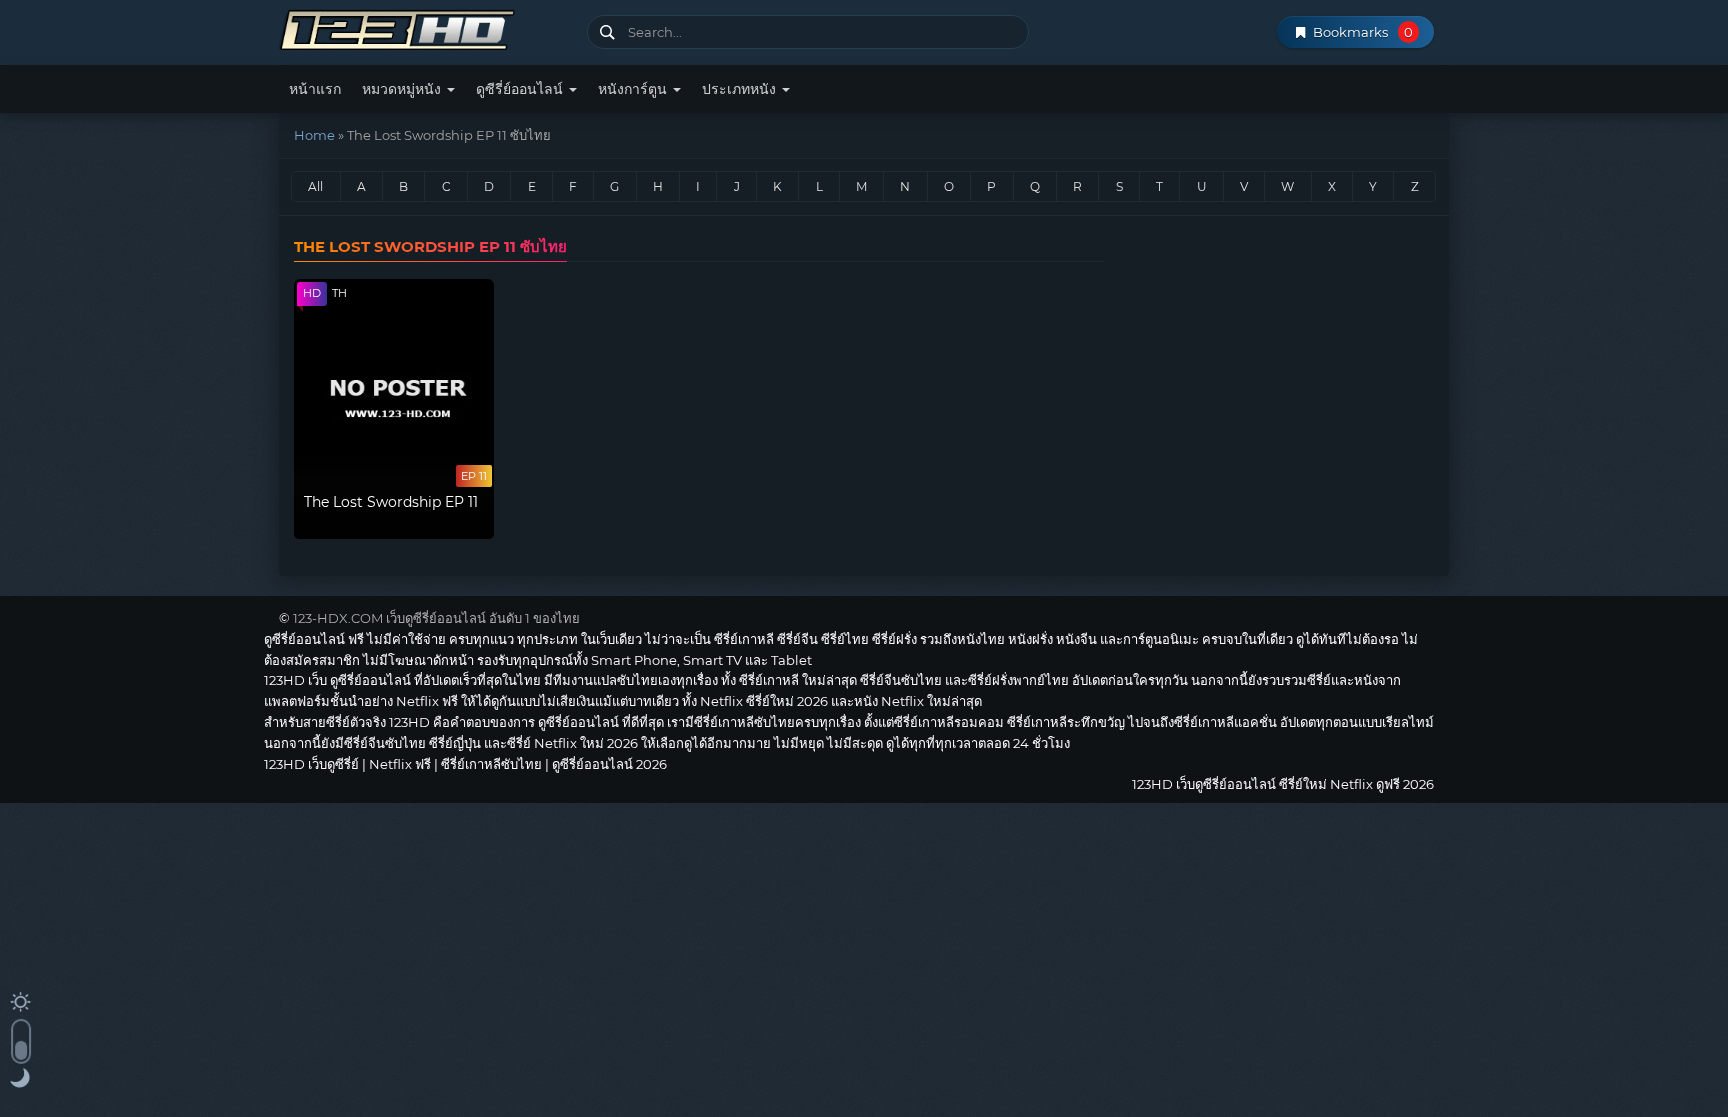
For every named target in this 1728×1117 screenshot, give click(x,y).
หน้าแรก (315, 89)
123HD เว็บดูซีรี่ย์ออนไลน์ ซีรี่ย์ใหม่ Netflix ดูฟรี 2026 (425, 27)
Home (314, 135)
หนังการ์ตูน (634, 89)
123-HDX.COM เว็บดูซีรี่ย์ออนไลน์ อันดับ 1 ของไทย (436, 618)
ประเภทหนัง (741, 89)
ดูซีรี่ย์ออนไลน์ (521, 89)
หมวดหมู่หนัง (403, 89)
